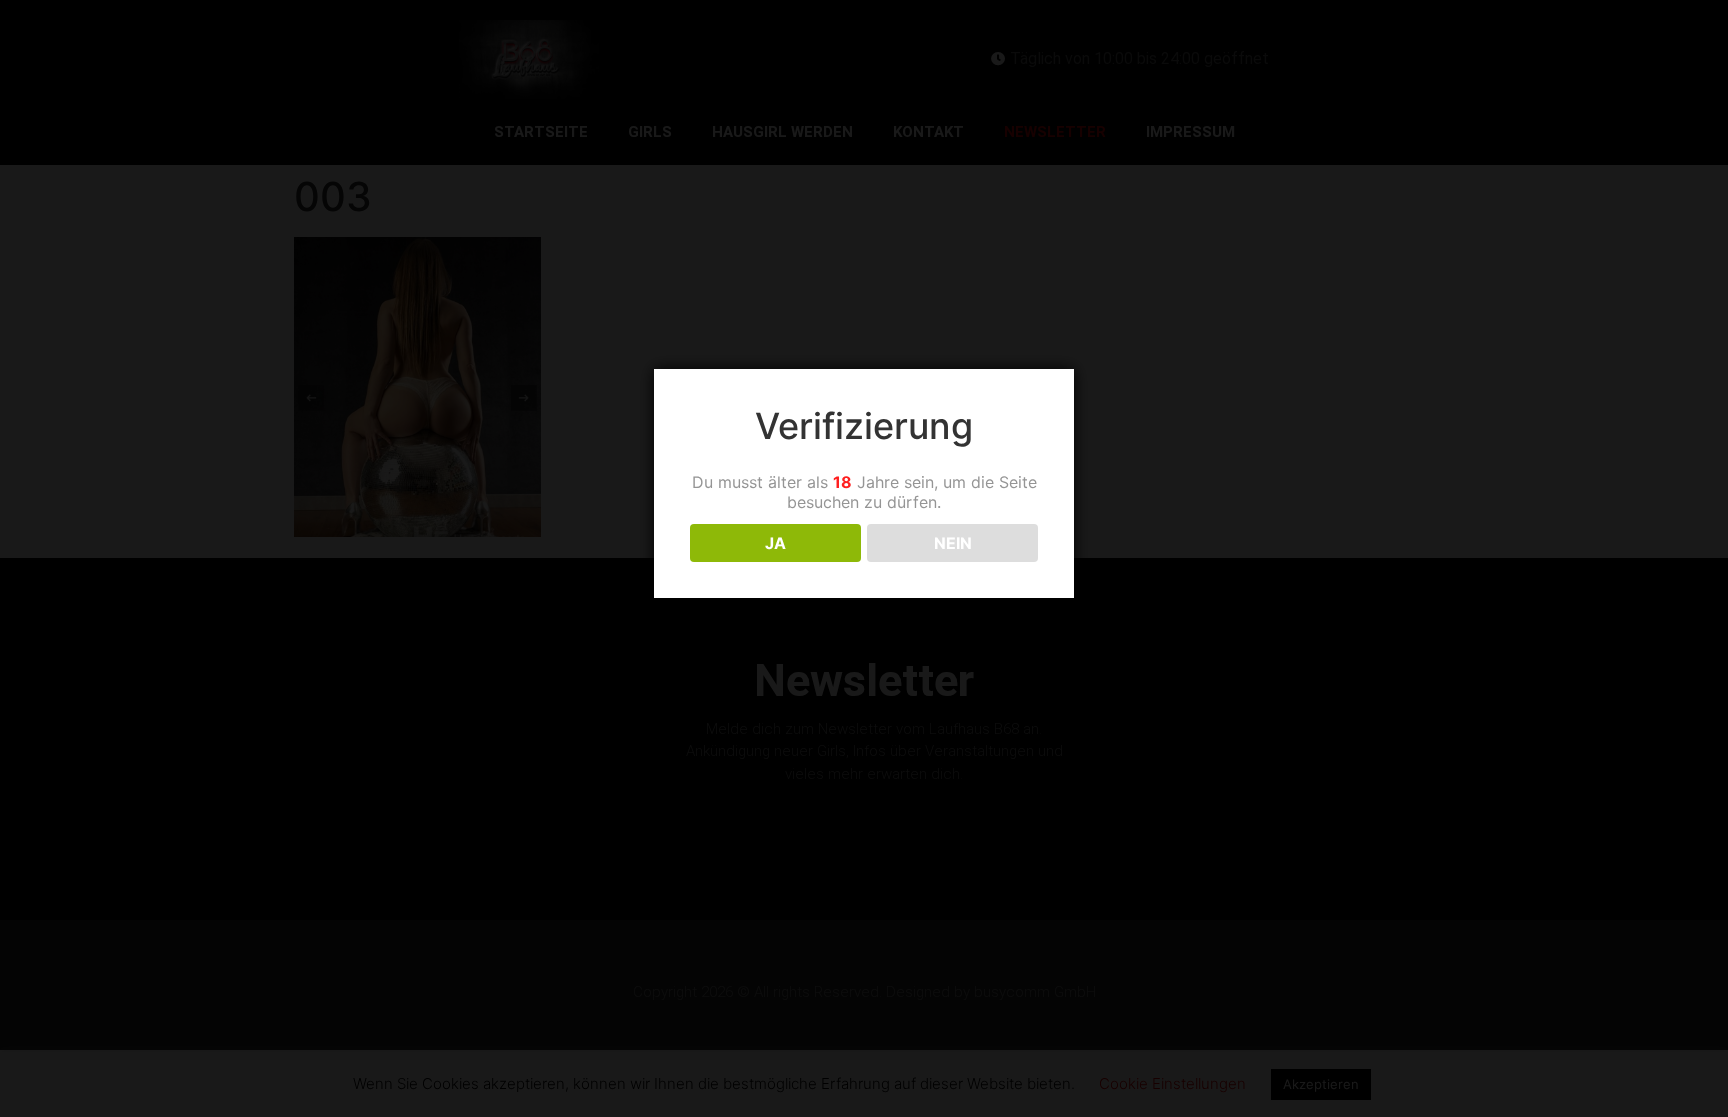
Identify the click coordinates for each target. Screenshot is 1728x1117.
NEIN (953, 543)
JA (775, 543)
